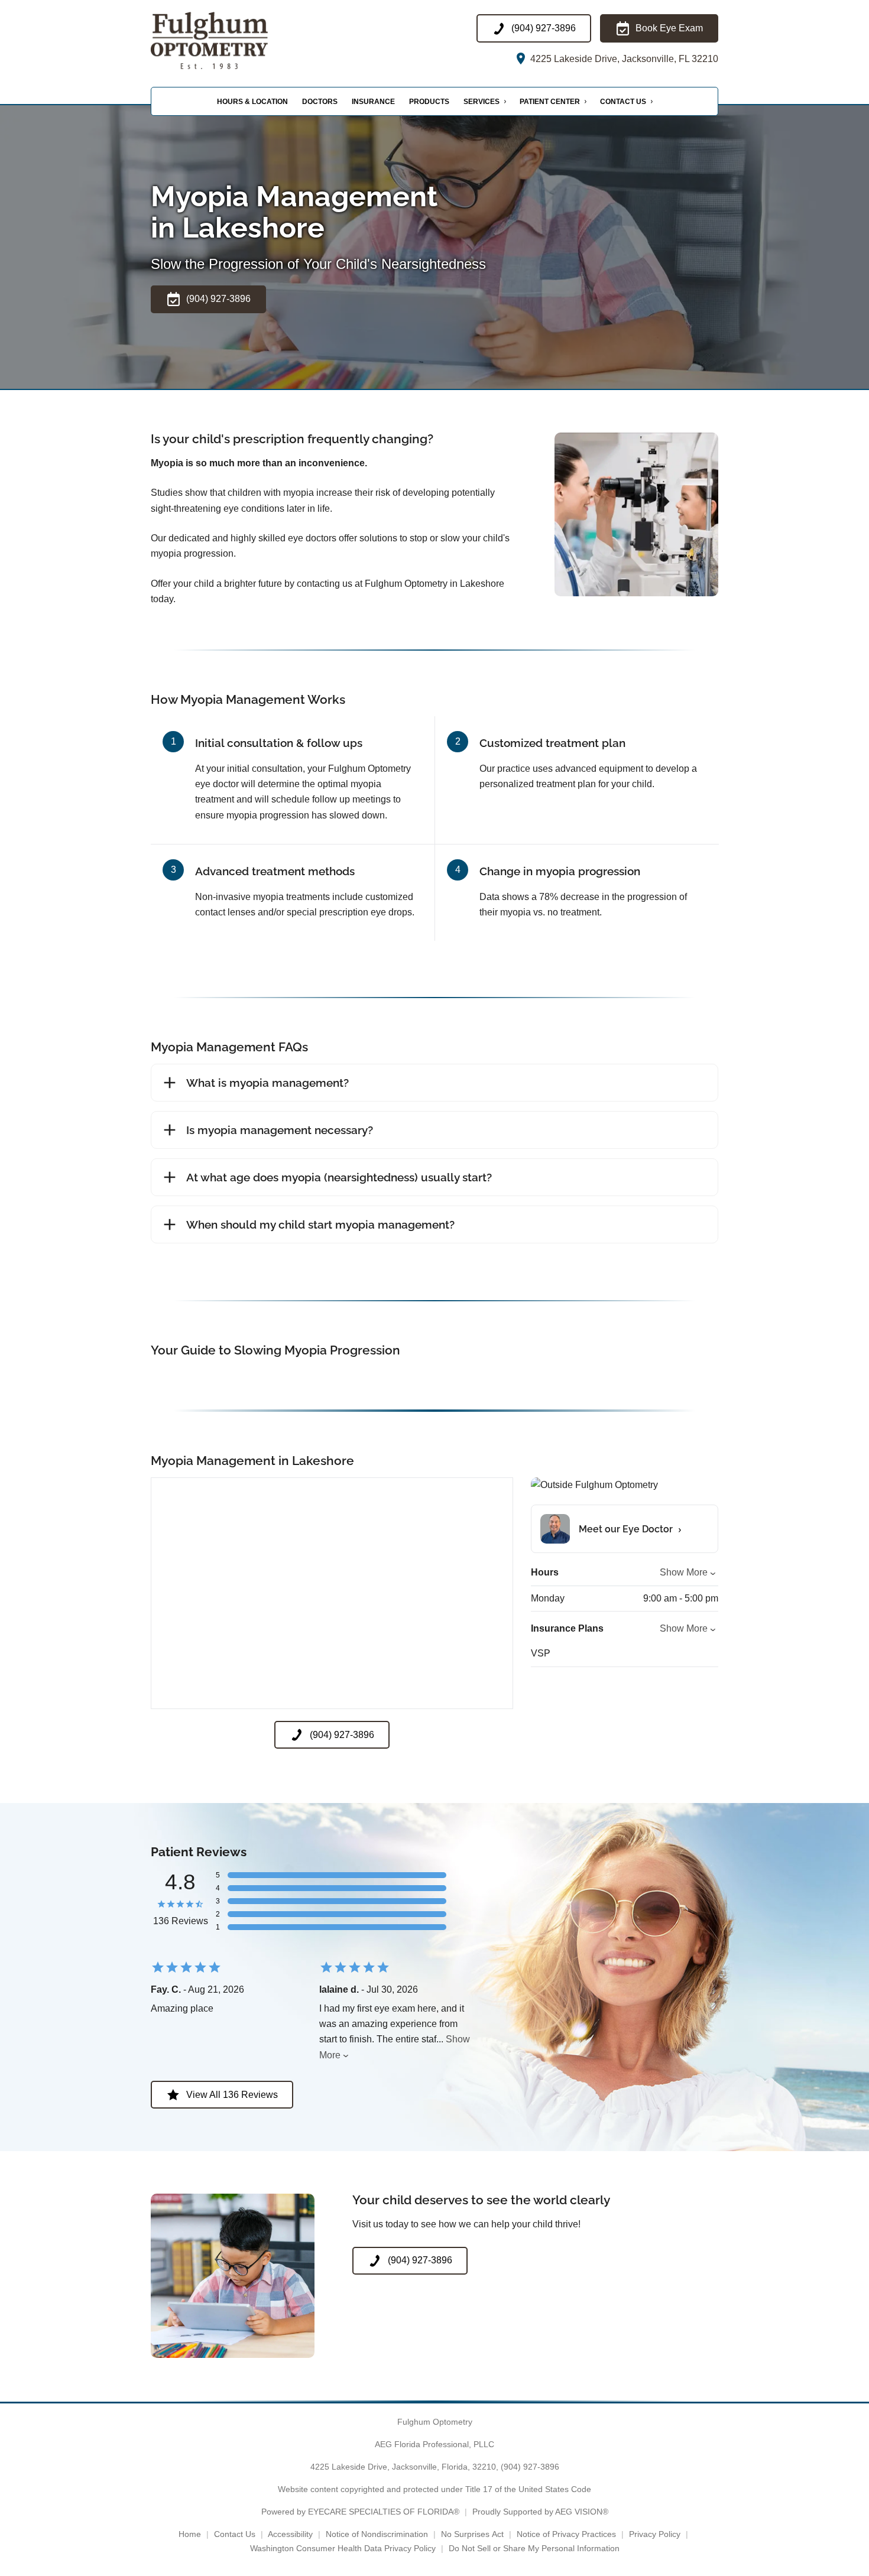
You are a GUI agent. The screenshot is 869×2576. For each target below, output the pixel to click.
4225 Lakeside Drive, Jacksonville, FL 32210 (623, 59)
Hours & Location (252, 102)
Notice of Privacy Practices (566, 2534)
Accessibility (290, 2534)
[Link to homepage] (229, 40)
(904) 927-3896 (530, 2467)
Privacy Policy (655, 2534)
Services (481, 102)
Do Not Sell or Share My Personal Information (534, 2548)
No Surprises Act (472, 2534)
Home (190, 2534)
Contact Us (623, 102)
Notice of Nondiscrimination (377, 2534)
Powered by (360, 2512)
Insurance (373, 102)
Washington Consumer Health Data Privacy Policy (343, 2548)
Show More (684, 1572)
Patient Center (550, 102)
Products (429, 102)
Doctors (320, 102)
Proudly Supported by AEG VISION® (540, 2512)
